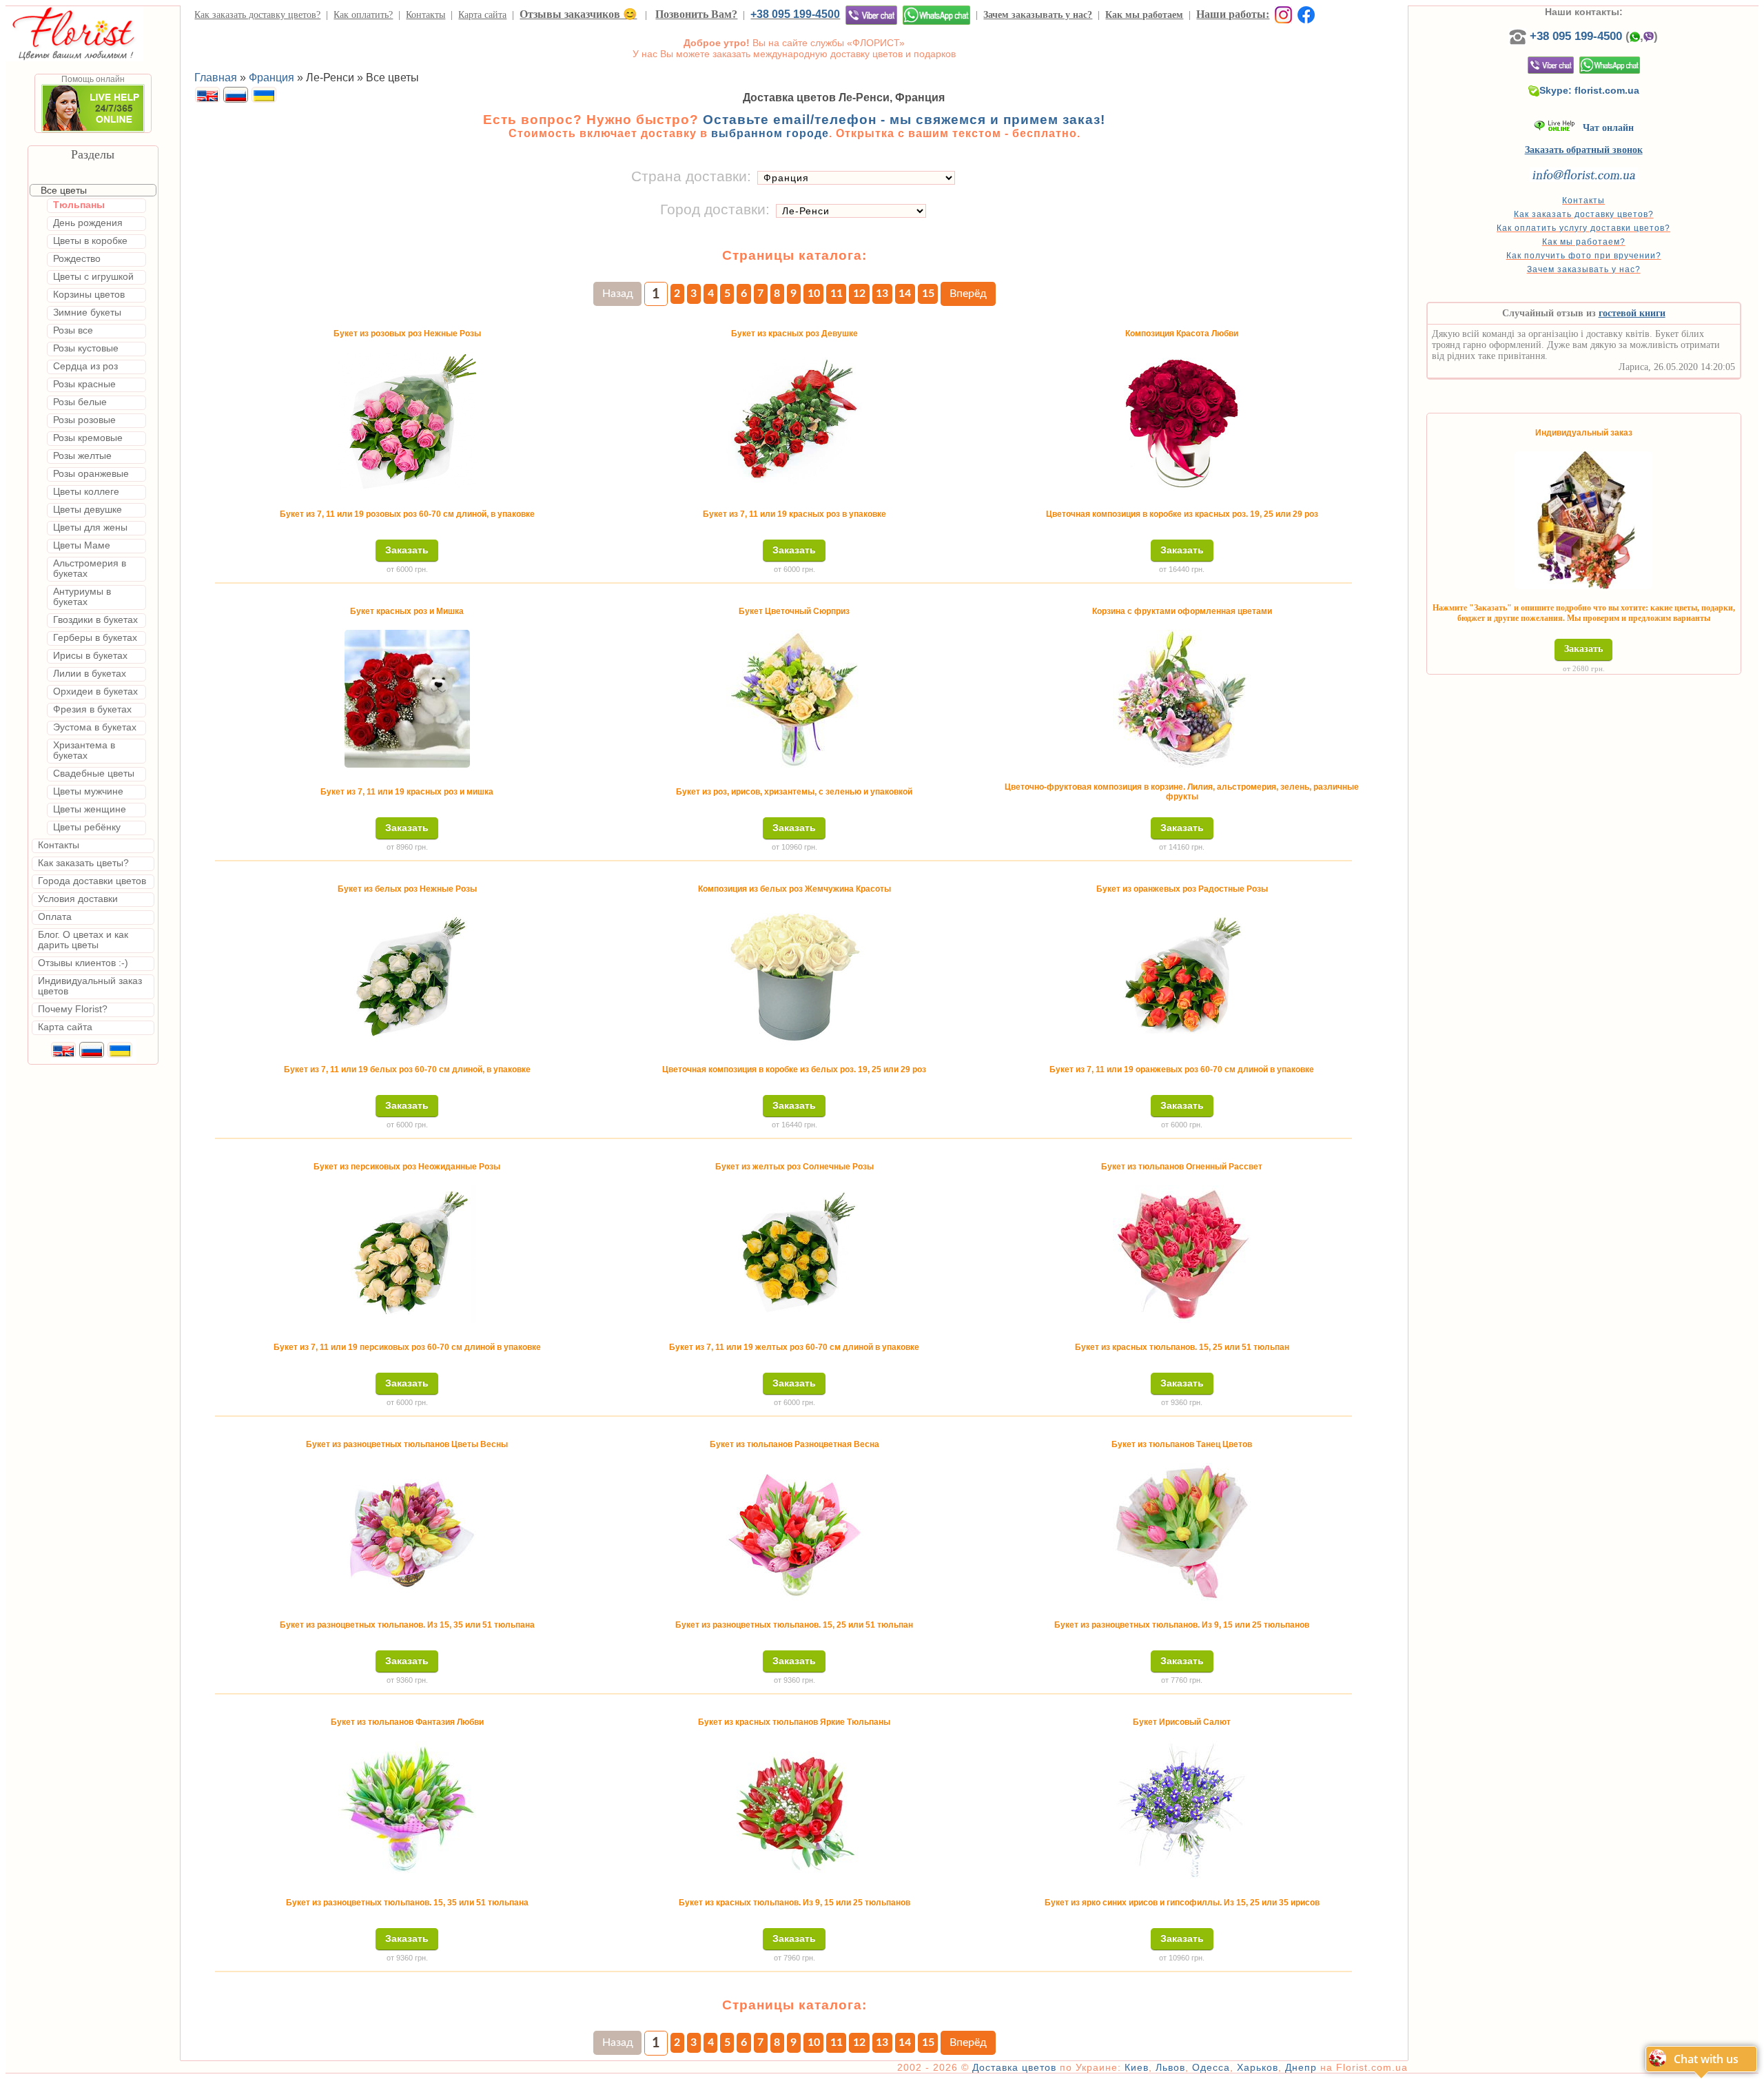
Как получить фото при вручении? (1584, 256)
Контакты (425, 15)
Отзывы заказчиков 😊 (578, 14)
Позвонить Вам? (696, 14)
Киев (1137, 2067)
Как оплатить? (363, 15)
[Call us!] (1519, 36)
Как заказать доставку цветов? (257, 15)
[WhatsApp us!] (936, 15)
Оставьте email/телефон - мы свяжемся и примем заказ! (904, 120)
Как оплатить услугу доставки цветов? (1583, 228)
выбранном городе (770, 133)
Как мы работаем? (1584, 242)
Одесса (1211, 2067)
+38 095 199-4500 (795, 14)
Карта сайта (482, 15)
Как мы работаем (1144, 15)
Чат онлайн (1604, 128)
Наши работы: (1233, 14)
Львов (1170, 2067)
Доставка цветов (1014, 2067)
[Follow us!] (1306, 14)
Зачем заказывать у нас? (1038, 15)
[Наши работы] (1281, 14)
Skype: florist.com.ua (1589, 90)
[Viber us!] (871, 15)
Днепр (1301, 2067)
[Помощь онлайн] (93, 130)
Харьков (1258, 2067)
